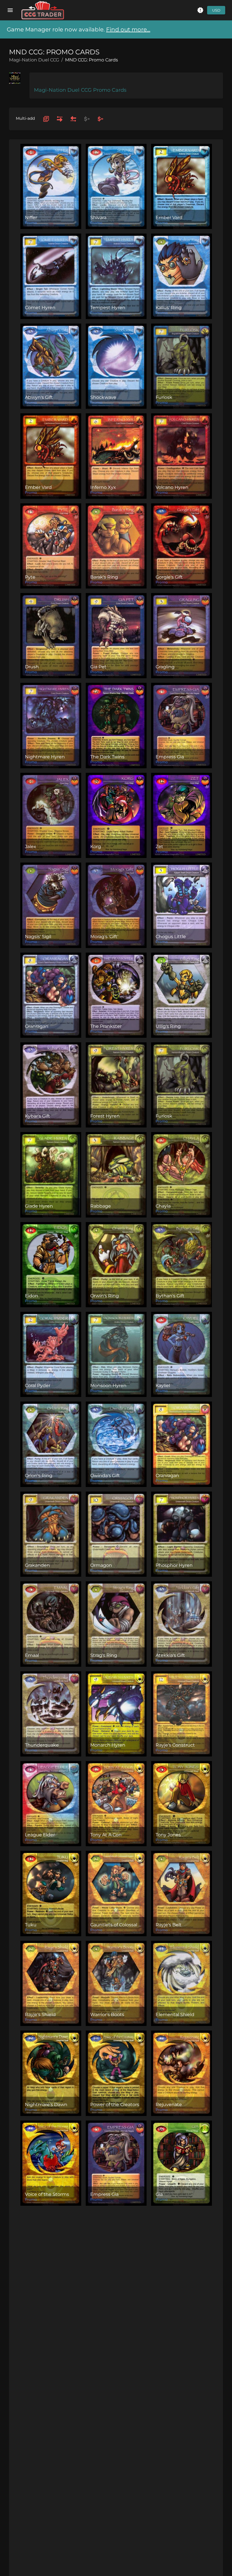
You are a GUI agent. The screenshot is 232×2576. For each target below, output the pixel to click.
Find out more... (128, 29)
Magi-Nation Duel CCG (34, 60)
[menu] (10, 10)
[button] (200, 10)
